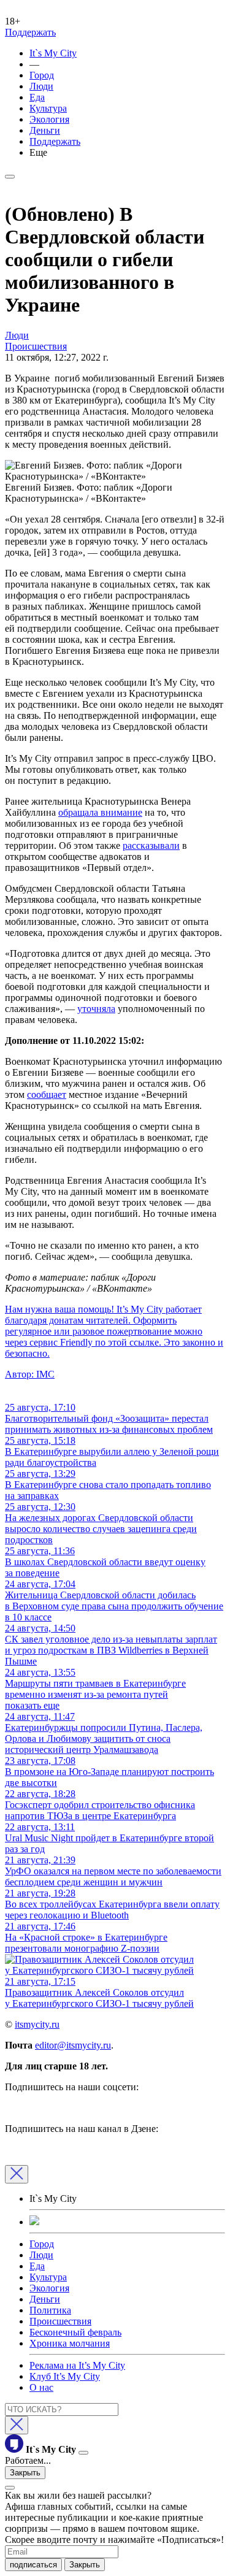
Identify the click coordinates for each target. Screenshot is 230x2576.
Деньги (45, 130)
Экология (49, 119)
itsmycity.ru (37, 2024)
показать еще (32, 1705)
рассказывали (151, 845)
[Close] (17, 2174)
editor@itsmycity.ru (73, 2045)
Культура (48, 108)
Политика (50, 2310)
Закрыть (25, 2473)
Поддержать (30, 32)
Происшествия (60, 2321)
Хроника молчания (70, 2343)
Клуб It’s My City (65, 2376)
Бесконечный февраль (75, 2332)
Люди (41, 86)
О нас (41, 2387)
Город (42, 75)
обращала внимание (100, 812)
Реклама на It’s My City (77, 2365)
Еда (37, 97)
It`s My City (53, 53)
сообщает (47, 1094)
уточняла (96, 1009)
